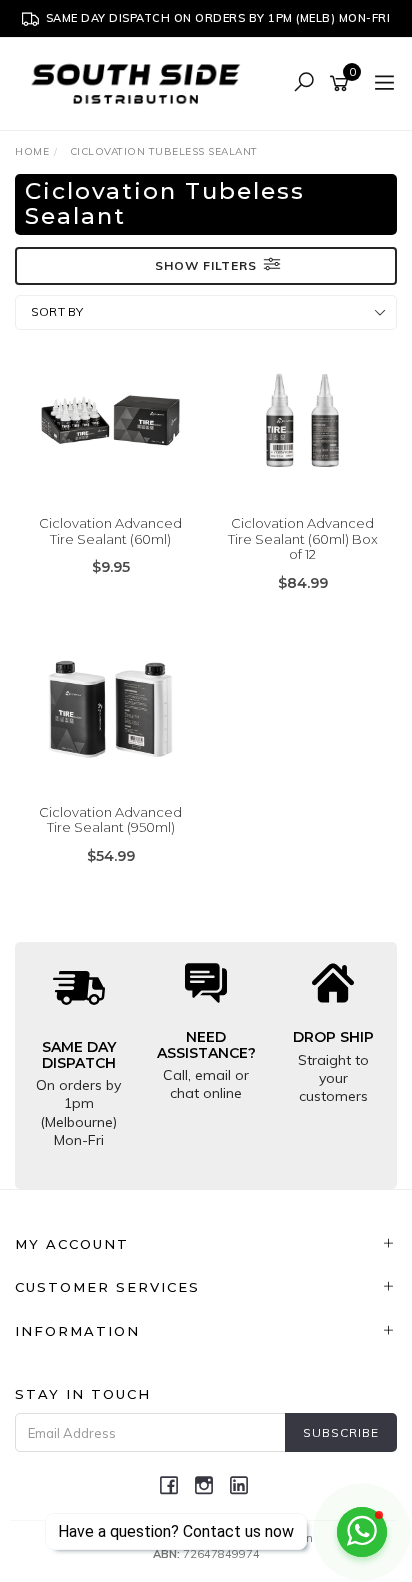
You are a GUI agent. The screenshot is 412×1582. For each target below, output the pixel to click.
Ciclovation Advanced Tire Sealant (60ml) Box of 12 (303, 538)
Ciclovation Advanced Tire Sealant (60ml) (110, 531)
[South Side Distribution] (141, 82)
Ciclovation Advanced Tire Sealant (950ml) (110, 820)
